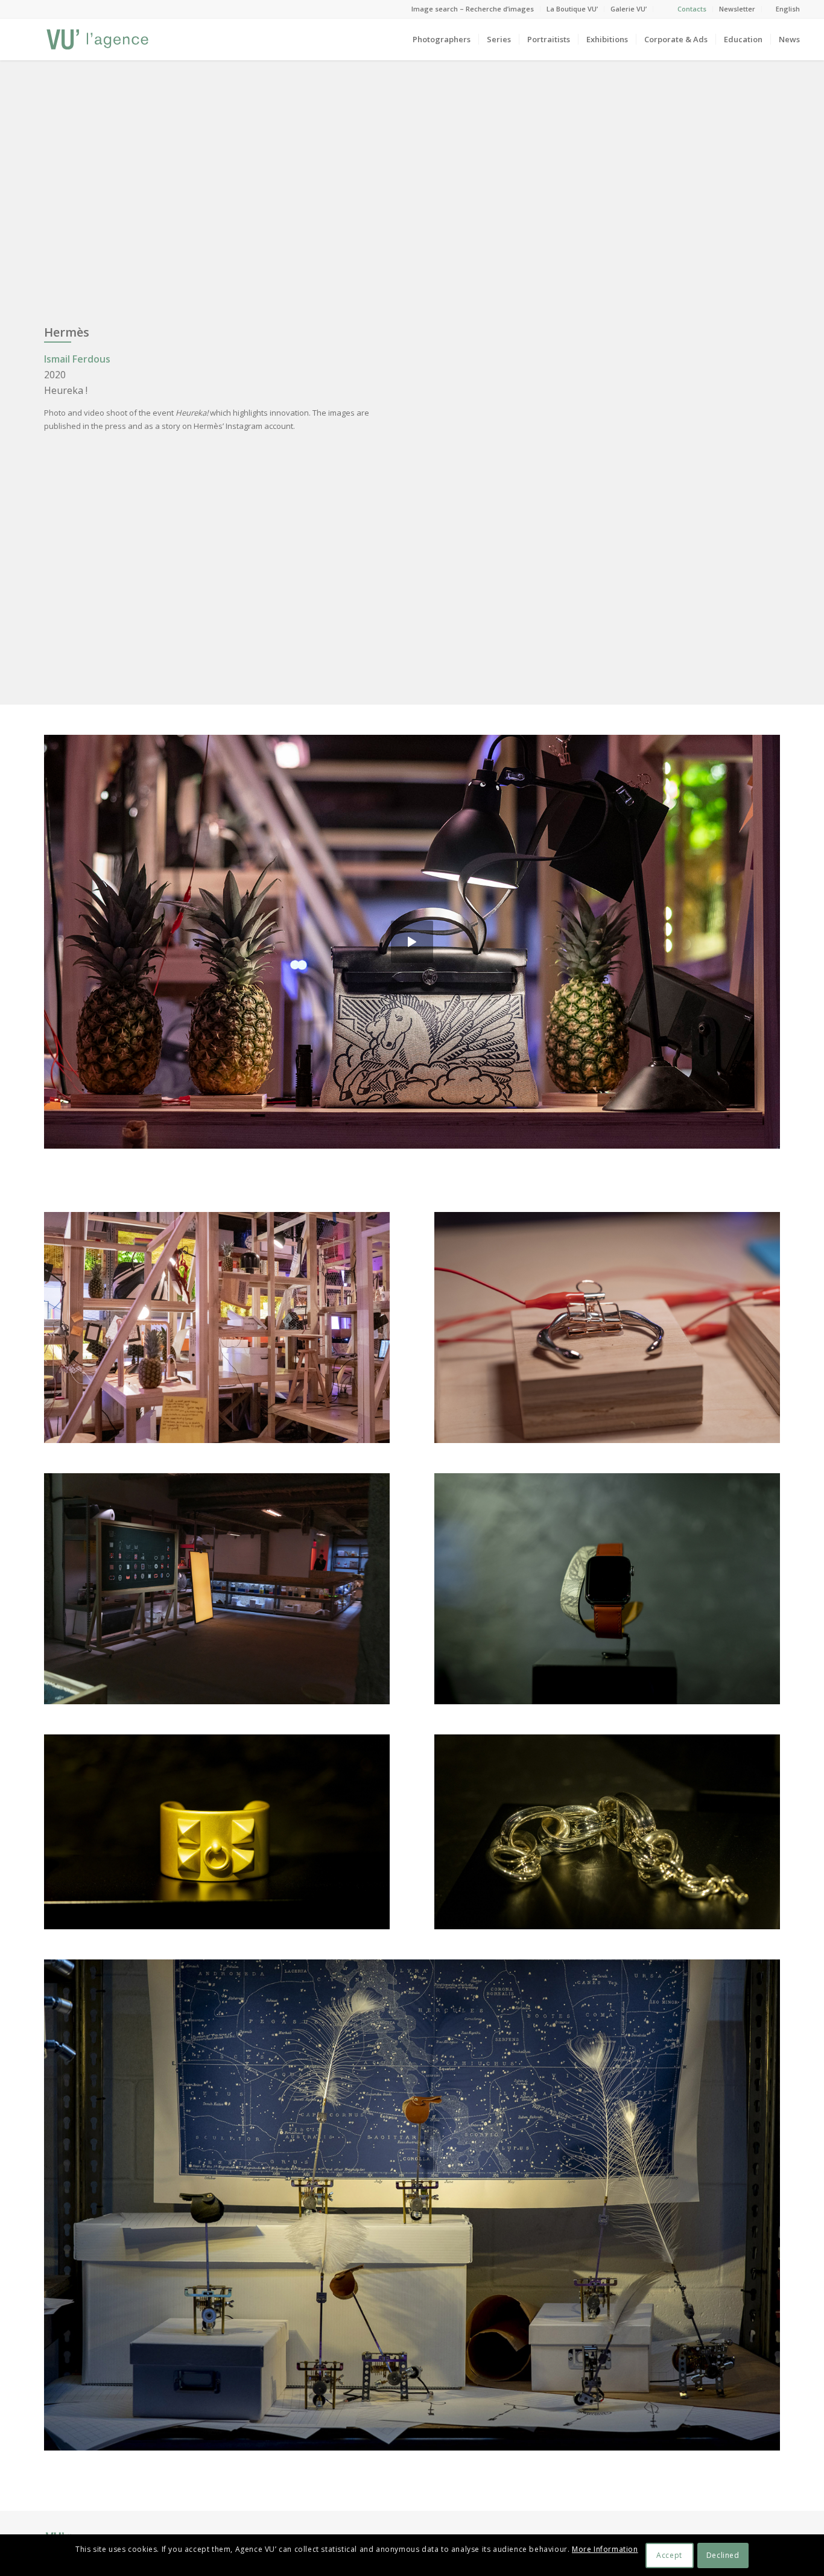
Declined (723, 2555)
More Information (605, 2549)
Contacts (692, 9)
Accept (669, 2555)
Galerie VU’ (629, 9)
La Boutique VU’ (572, 9)
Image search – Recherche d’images (473, 9)
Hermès (67, 332)
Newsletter (737, 9)
